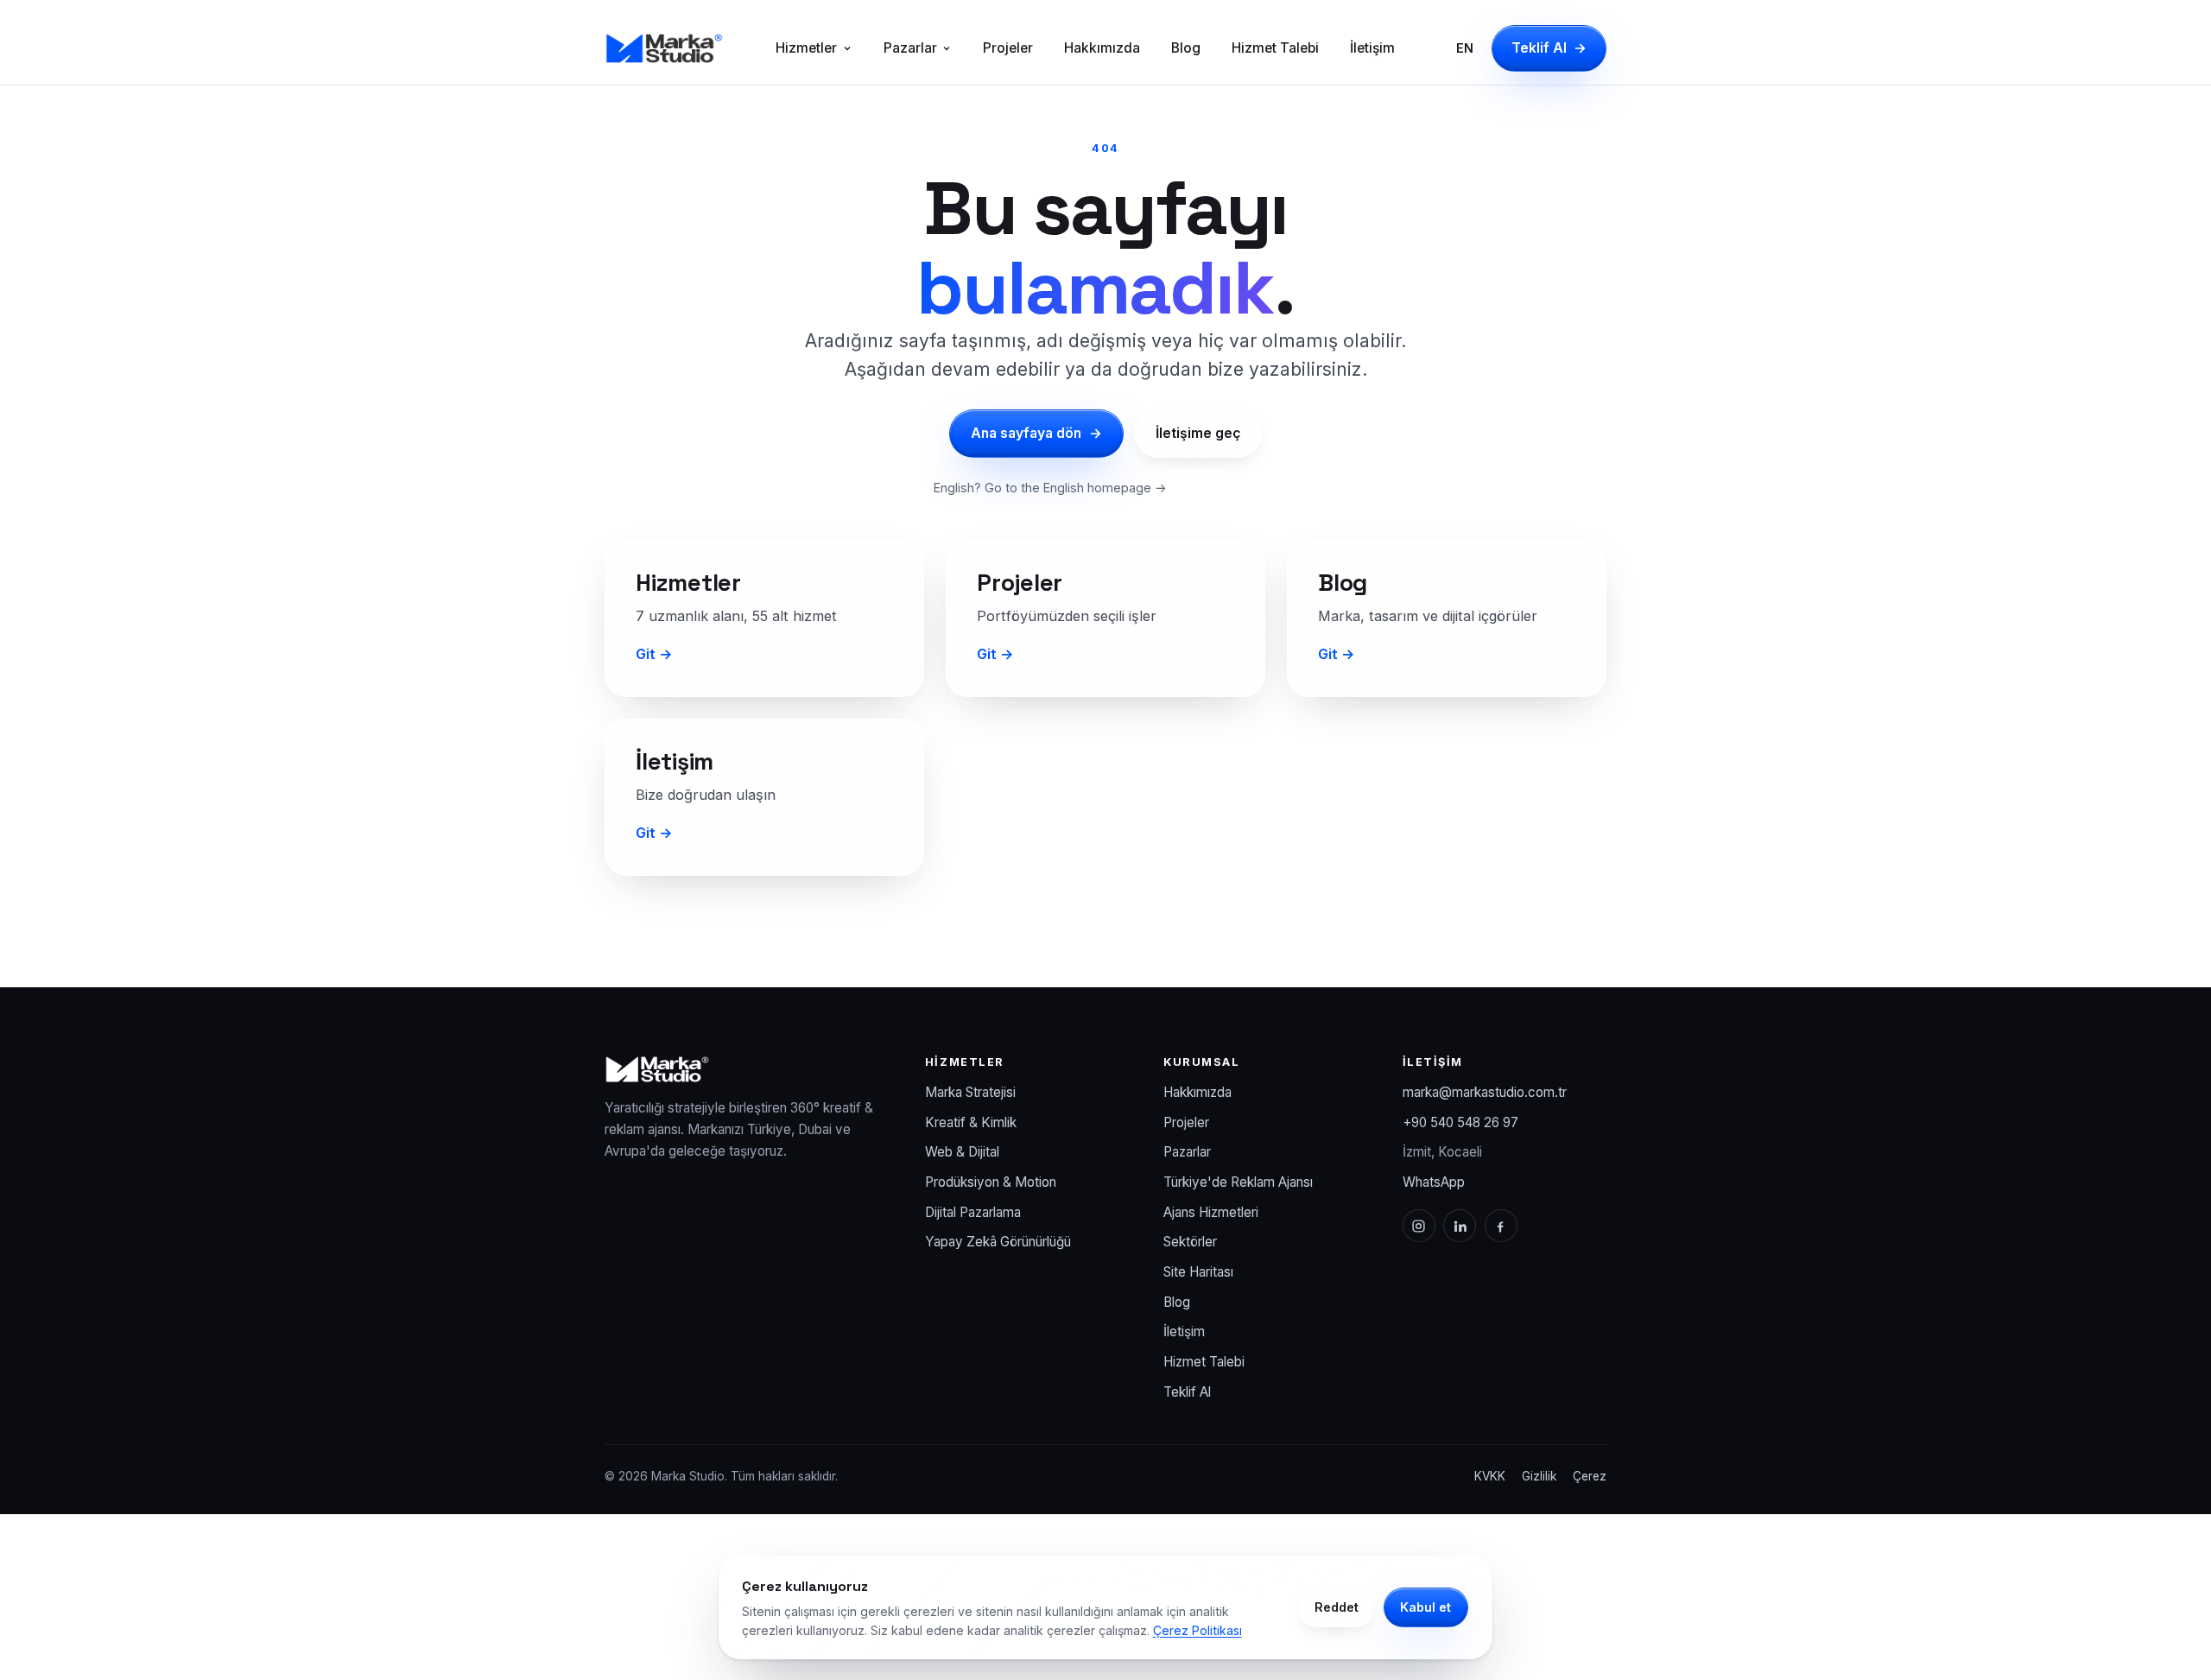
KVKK (1490, 1476)
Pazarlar (910, 48)
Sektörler (1190, 1242)
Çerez (1590, 1476)
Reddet (1337, 1607)
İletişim (1372, 48)
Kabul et (1425, 1607)
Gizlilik (1539, 1476)
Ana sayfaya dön (1036, 433)
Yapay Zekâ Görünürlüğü (998, 1242)
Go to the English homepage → (1076, 488)
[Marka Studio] (664, 48)
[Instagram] (1419, 1226)
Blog (1186, 48)
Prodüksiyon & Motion (991, 1182)
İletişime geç (1198, 433)
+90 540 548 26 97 (1460, 1122)
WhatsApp (1434, 1182)
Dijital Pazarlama (973, 1212)
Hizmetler (806, 48)
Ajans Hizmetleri (1211, 1212)
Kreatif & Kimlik (971, 1122)
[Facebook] (1501, 1226)
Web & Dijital (962, 1152)
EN (1465, 48)
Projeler (1008, 48)
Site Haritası (1198, 1272)
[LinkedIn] (1460, 1226)
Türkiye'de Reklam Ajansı (1238, 1182)
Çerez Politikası (1197, 1630)
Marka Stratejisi (970, 1092)
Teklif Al (1549, 48)
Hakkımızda (1102, 48)
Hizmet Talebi (1275, 48)
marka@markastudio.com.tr (1485, 1092)
